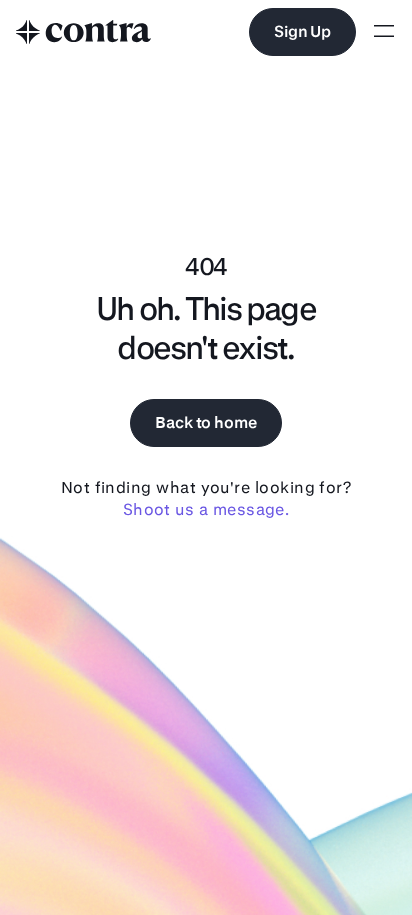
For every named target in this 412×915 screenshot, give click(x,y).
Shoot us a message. (206, 509)
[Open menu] (384, 32)
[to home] (84, 32)
